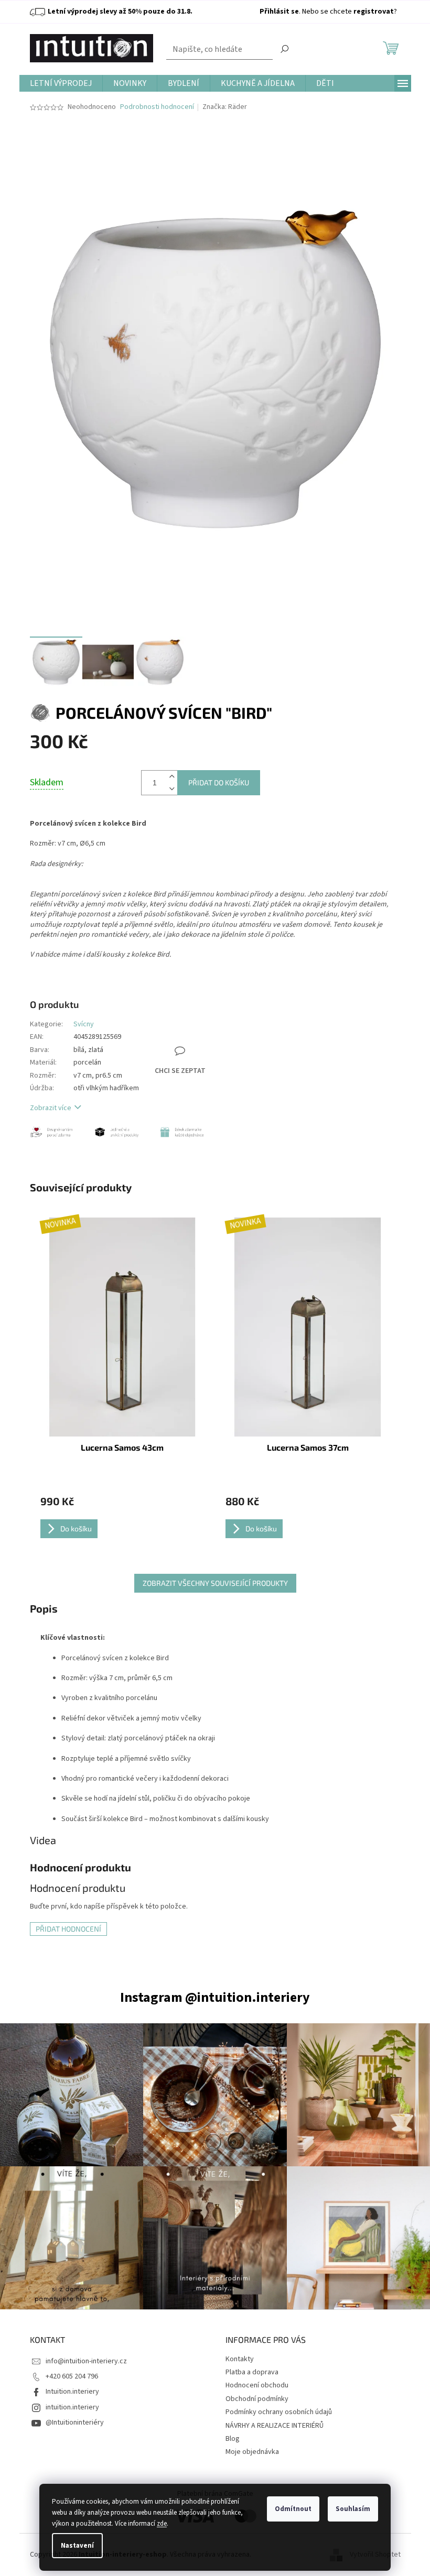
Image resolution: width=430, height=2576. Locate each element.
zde (162, 2524)
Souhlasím (353, 2509)
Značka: (225, 107)
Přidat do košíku (219, 782)
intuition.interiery (72, 2407)
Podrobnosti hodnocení (157, 107)
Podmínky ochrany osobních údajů (279, 2412)
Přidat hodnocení (68, 1929)
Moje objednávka (252, 2452)
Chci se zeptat (180, 1071)
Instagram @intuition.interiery (215, 1997)
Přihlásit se (279, 12)
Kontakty (240, 2359)
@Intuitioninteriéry (75, 2422)
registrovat (374, 12)
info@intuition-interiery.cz (86, 2361)
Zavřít (194, 1015)
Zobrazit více (51, 1108)
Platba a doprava (252, 2372)
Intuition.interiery (72, 2392)
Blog (233, 2439)
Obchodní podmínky (257, 2399)
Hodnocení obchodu (257, 2385)
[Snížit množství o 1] (172, 789)
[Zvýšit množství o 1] (172, 777)
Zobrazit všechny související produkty (215, 1583)
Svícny (84, 1024)
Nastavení (77, 2546)
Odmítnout (293, 2509)
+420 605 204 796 (72, 2376)
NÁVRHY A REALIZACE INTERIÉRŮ (275, 2426)
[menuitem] (61, 84)
